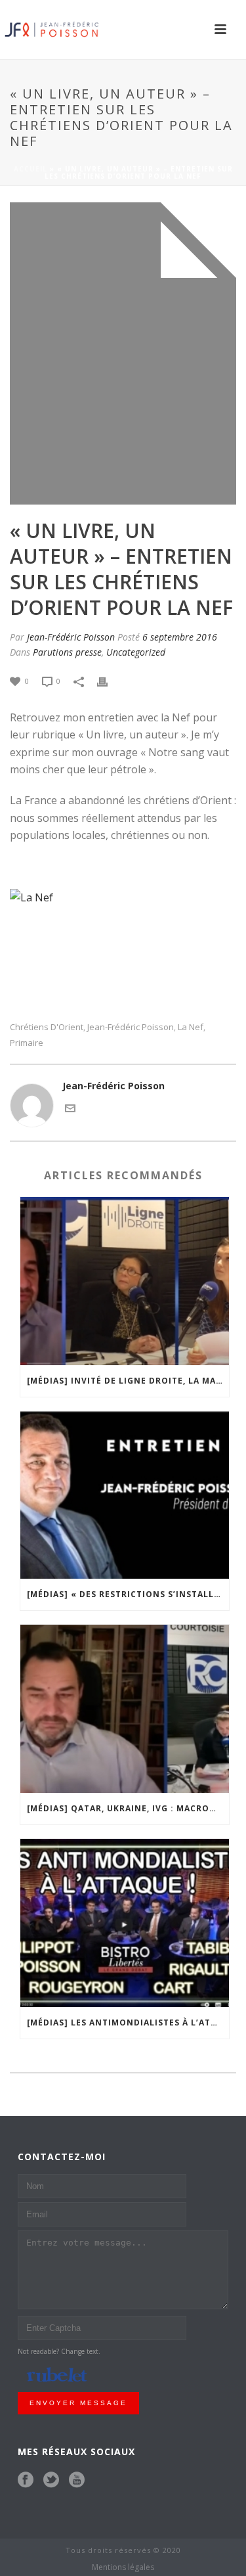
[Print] (109, 680)
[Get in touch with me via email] (70, 1107)
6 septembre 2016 (180, 637)
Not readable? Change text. (59, 2351)
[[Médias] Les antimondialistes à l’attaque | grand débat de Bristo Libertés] (125, 1923)
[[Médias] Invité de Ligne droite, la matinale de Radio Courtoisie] (125, 1281)
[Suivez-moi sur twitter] (51, 2480)
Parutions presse (67, 652)
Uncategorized (136, 652)
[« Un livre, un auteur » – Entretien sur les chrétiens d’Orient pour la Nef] (123, 353)
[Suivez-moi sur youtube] (77, 2480)
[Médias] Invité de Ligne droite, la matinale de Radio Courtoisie (128, 1381)
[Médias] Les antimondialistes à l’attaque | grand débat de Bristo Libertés (128, 2022)
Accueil (31, 169)
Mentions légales (123, 2567)
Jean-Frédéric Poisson (71, 637)
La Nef (191, 1027)
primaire (27, 1043)
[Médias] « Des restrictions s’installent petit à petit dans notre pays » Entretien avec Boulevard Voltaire (128, 1594)
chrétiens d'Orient (47, 1027)
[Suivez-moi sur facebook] (26, 2480)
